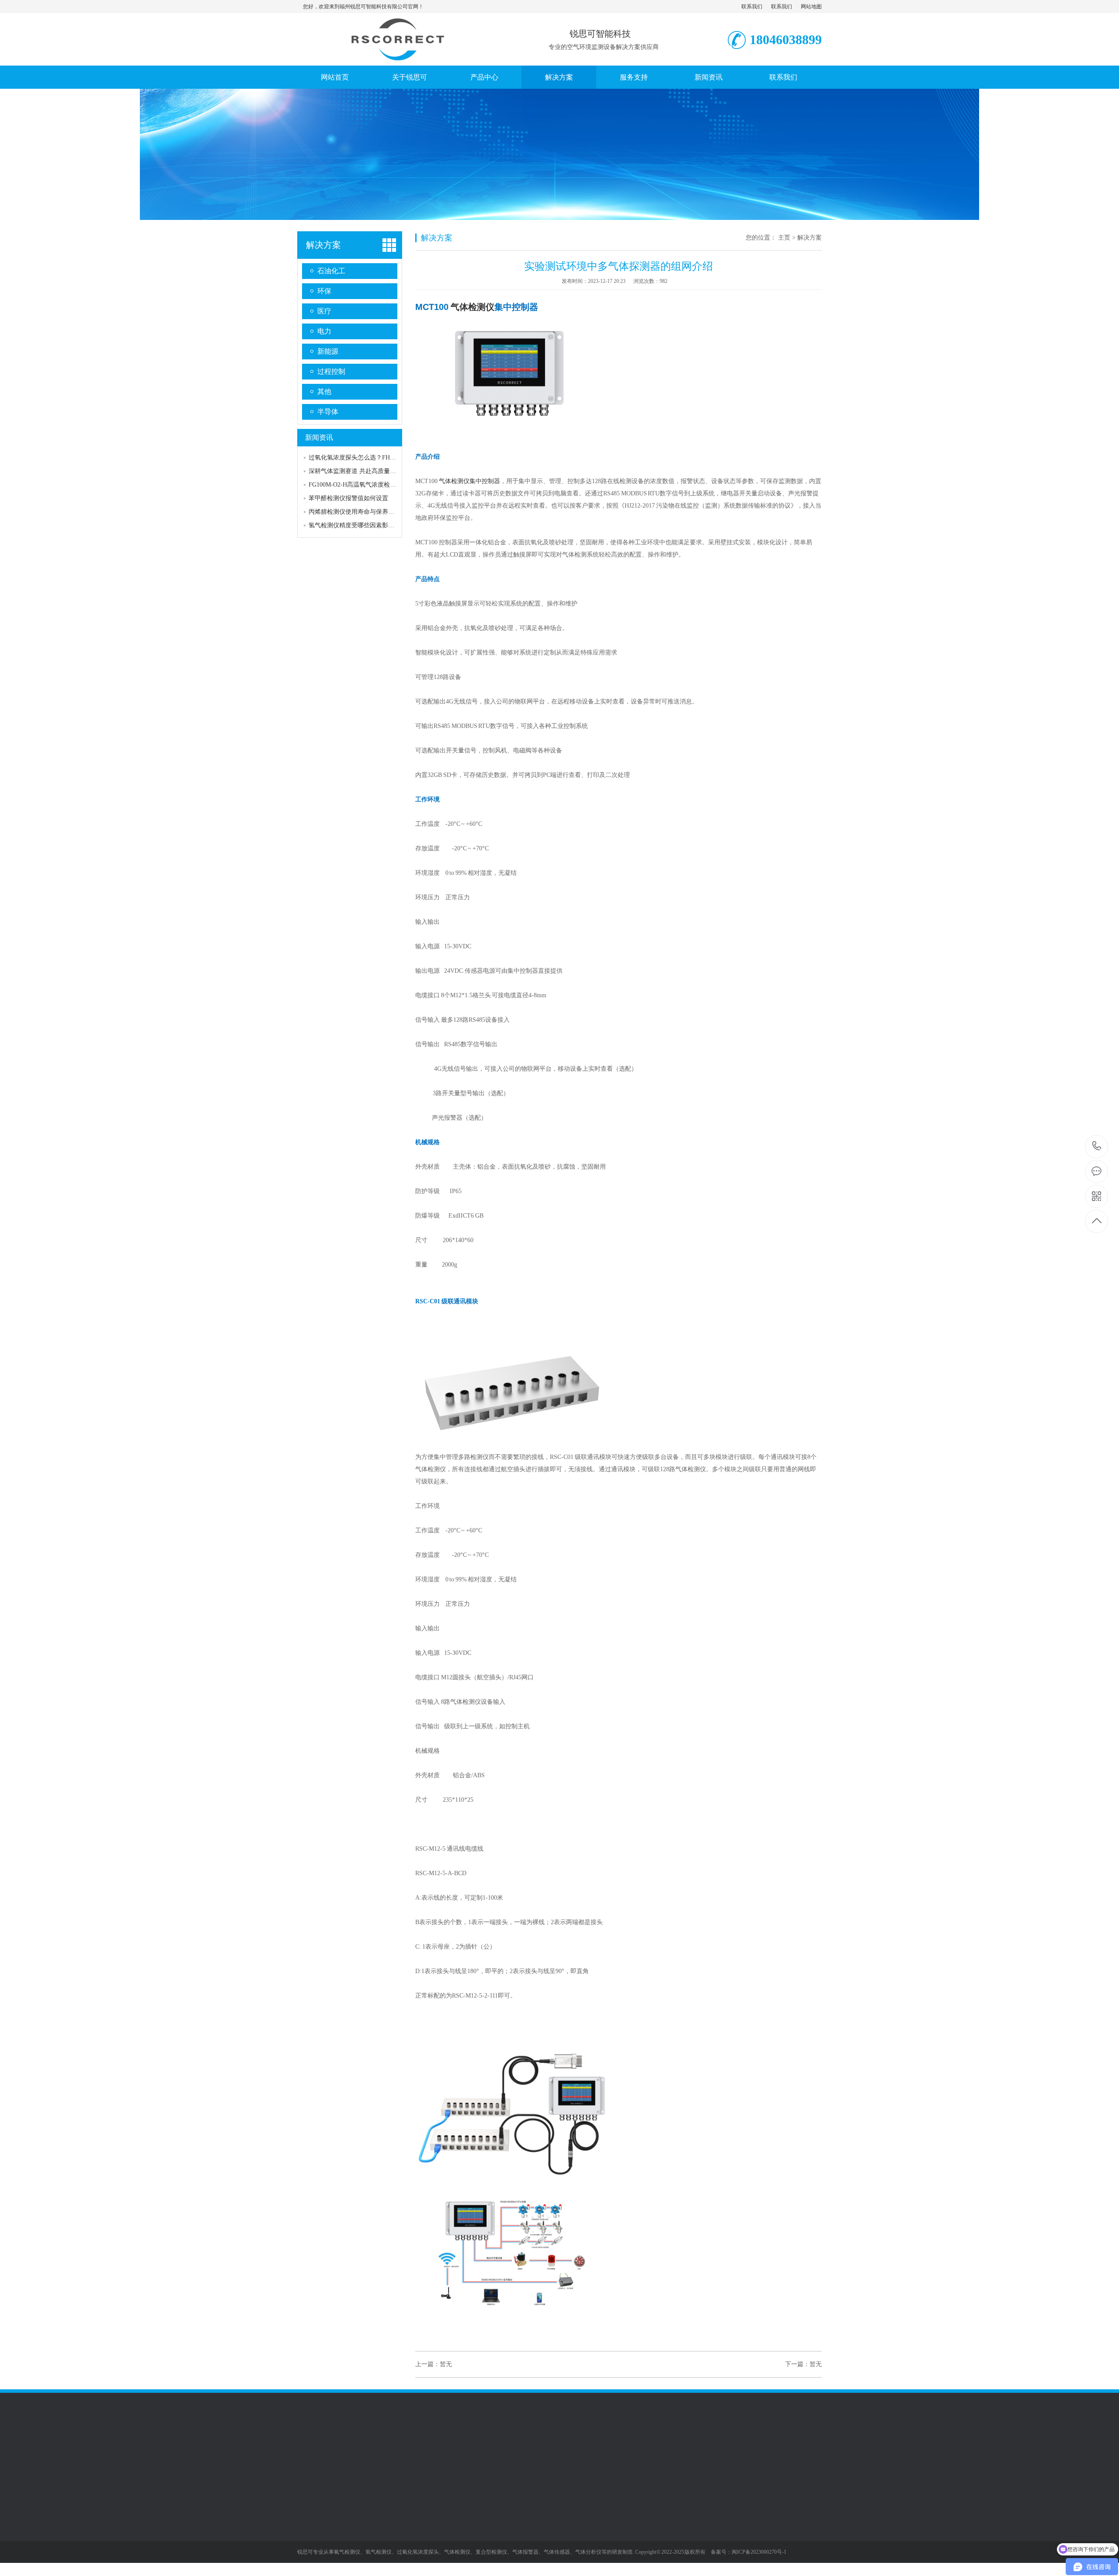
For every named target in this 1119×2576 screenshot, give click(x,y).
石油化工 (331, 271)
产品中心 (484, 77)
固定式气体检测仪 (492, 2513)
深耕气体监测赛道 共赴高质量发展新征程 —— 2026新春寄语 (391, 471)
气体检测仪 (473, 307)
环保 (324, 291)
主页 (784, 238)
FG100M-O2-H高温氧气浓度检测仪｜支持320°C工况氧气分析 (391, 485)
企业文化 (309, 2513)
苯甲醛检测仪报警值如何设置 (348, 498)
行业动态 (423, 2527)
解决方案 (559, 77)
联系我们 (752, 7)
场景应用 (309, 2540)
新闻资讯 (709, 77)
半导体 (328, 412)
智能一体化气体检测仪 (498, 2527)
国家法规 (423, 2540)
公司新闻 (423, 2513)
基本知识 (423, 2553)
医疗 (324, 311)
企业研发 (309, 2527)
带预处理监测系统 (492, 2540)
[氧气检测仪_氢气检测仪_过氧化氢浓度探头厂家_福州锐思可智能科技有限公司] (396, 56)
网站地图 (811, 7)
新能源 (328, 351)
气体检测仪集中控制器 (469, 481)
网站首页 (335, 77)
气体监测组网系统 (492, 2553)
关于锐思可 (410, 77)
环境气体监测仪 (489, 2566)
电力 (324, 331)
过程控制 (331, 371)
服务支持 (634, 77)
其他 (324, 392)
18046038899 (1097, 1147)
